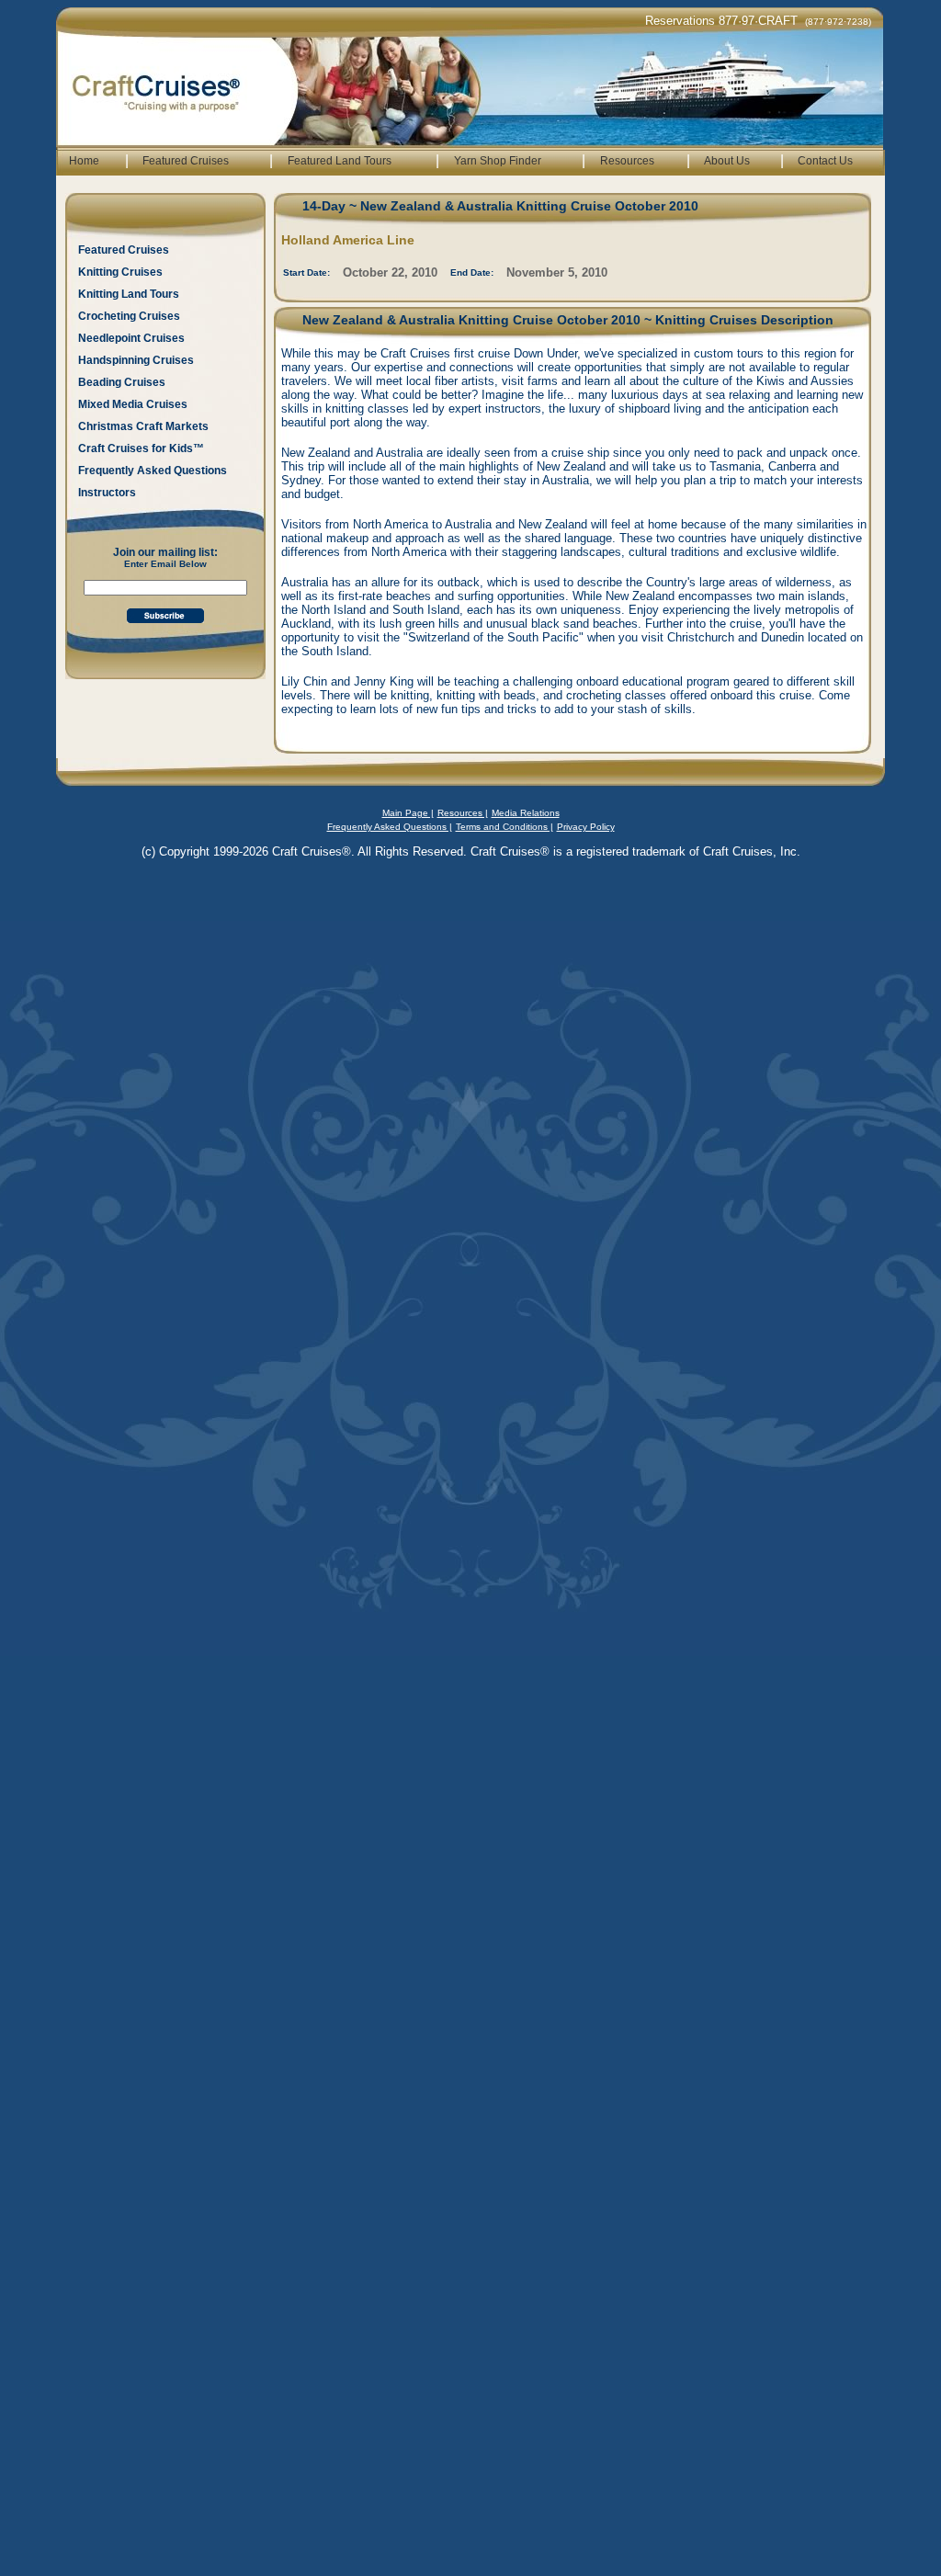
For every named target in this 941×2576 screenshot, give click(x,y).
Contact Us (825, 161)
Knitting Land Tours (129, 294)
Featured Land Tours (340, 161)
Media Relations (526, 813)
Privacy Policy (586, 827)
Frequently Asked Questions (153, 471)
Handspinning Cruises (136, 360)
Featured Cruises (186, 161)
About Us (727, 161)
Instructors (107, 493)
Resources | (463, 813)
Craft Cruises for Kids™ (141, 448)
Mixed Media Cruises (133, 404)
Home (84, 161)
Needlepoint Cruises (131, 338)
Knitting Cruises (120, 272)
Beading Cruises (122, 382)
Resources (627, 161)
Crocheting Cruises (129, 316)
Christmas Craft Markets (143, 426)
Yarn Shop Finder (498, 161)
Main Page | (408, 813)
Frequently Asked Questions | (390, 827)
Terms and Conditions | (505, 827)
